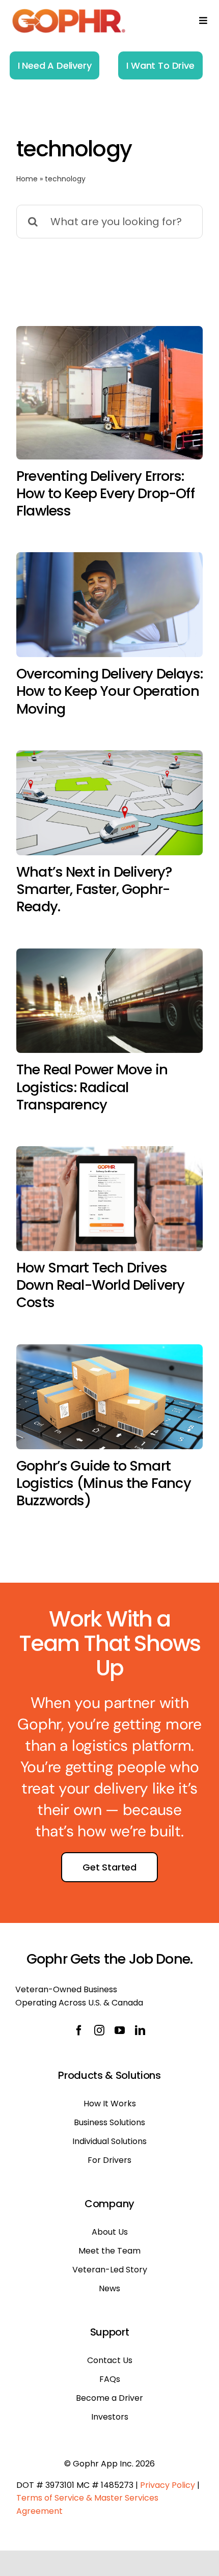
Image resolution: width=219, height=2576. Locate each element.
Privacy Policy (168, 2485)
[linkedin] (140, 2030)
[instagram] (99, 2030)
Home (27, 179)
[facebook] (79, 2030)
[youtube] (120, 2030)
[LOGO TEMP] (69, 12)
